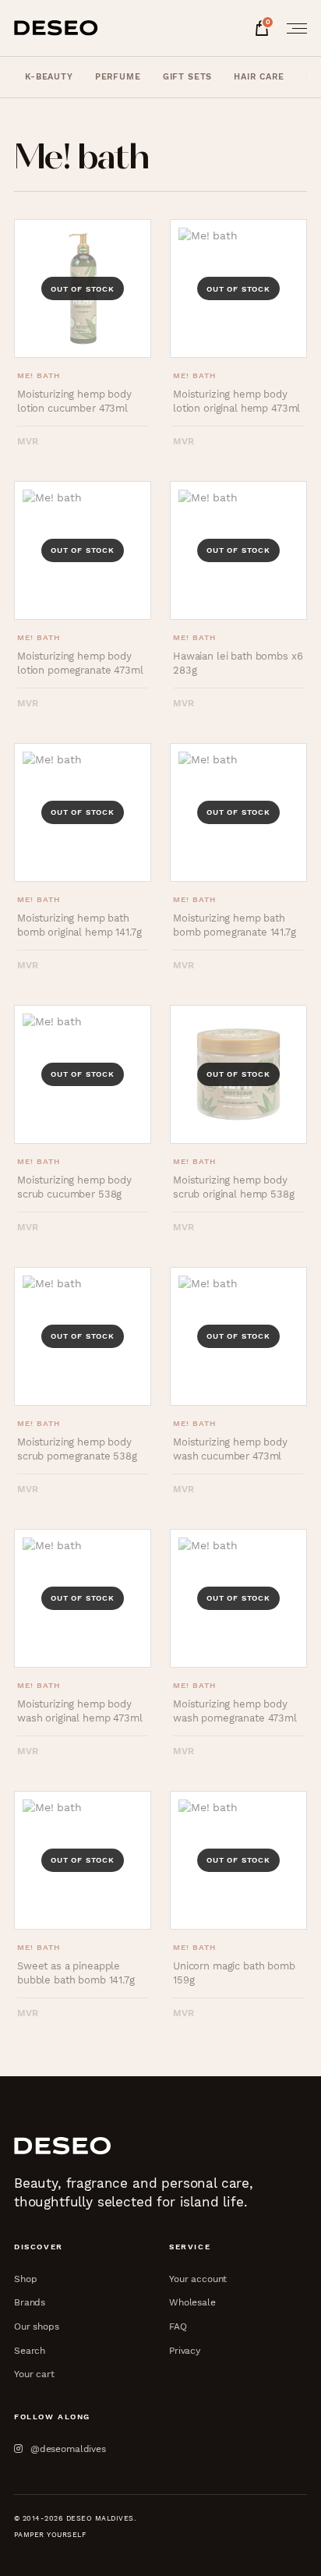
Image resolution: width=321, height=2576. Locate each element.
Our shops (37, 2326)
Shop (25, 2279)
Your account (198, 2279)
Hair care (259, 77)
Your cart (34, 2374)
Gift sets (188, 77)
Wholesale (192, 2302)
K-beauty (49, 77)
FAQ (178, 2326)
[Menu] (292, 28)
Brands (30, 2302)
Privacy (185, 2350)
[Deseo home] (56, 28)
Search (30, 2350)
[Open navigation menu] (292, 28)
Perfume (118, 77)
